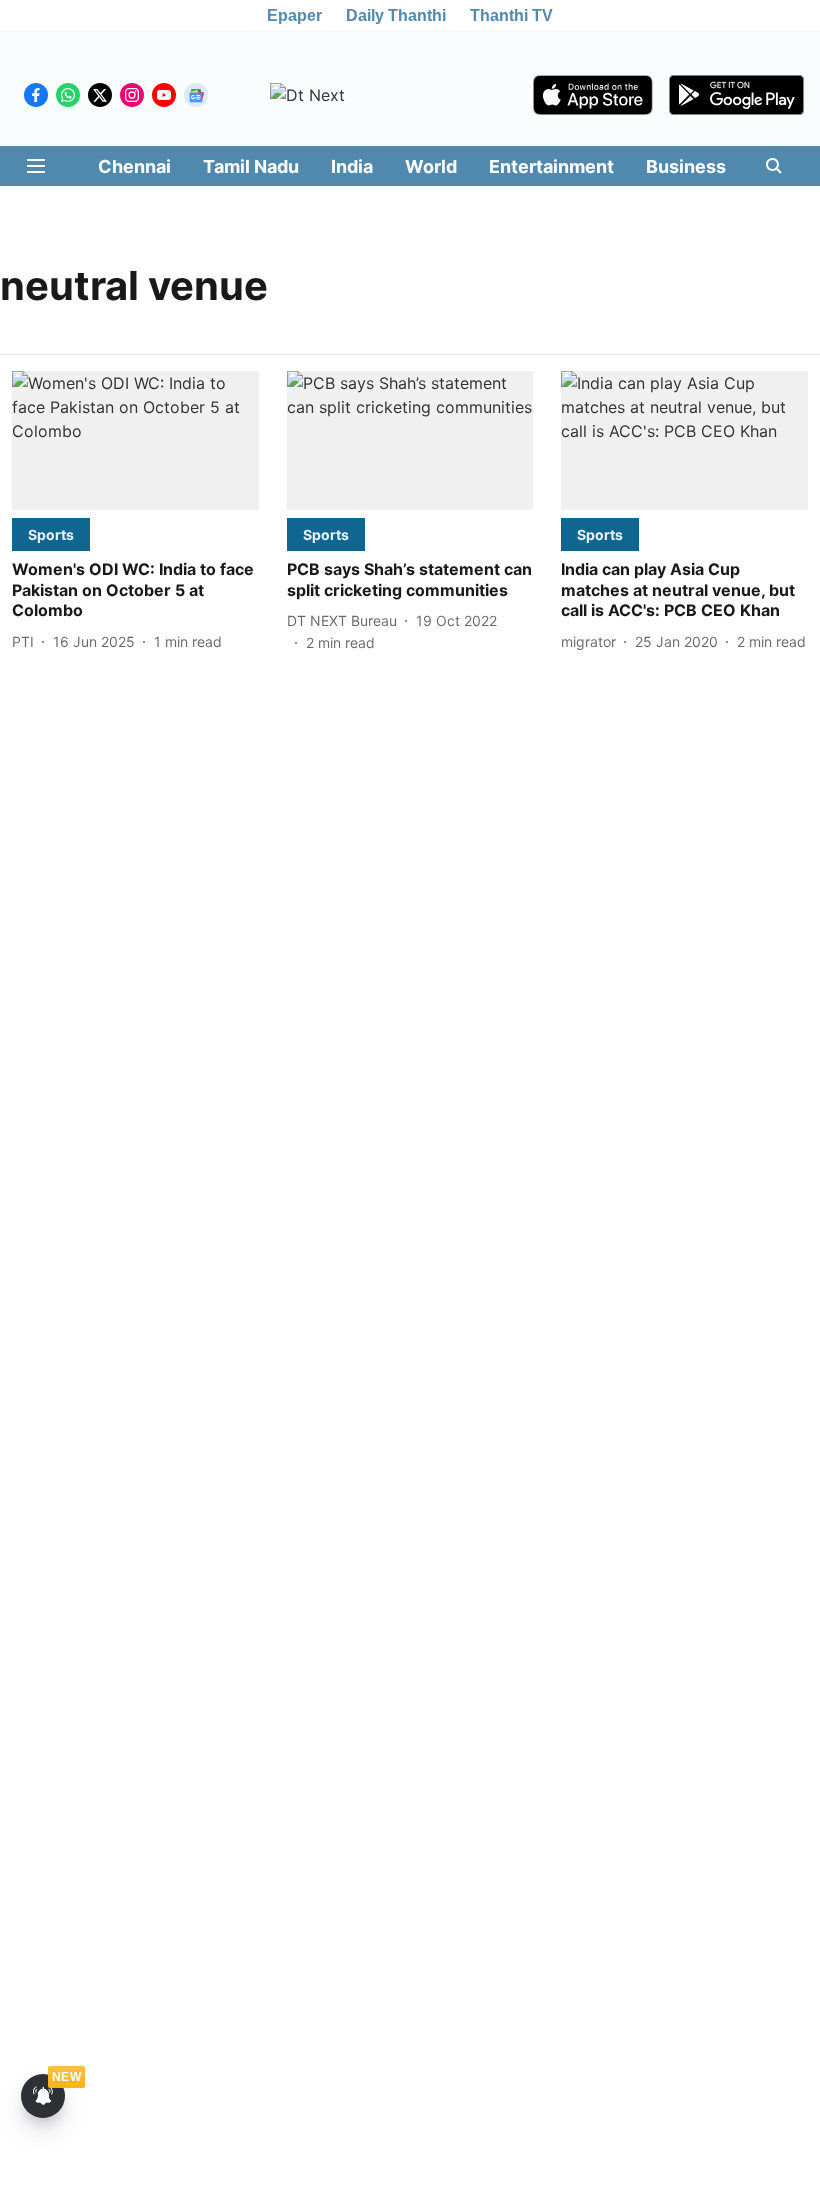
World (431, 166)
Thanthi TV (511, 15)
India (352, 166)
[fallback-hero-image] (135, 440)
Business (686, 166)
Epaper (294, 15)
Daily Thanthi (396, 15)
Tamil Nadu (251, 166)
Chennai (134, 166)
